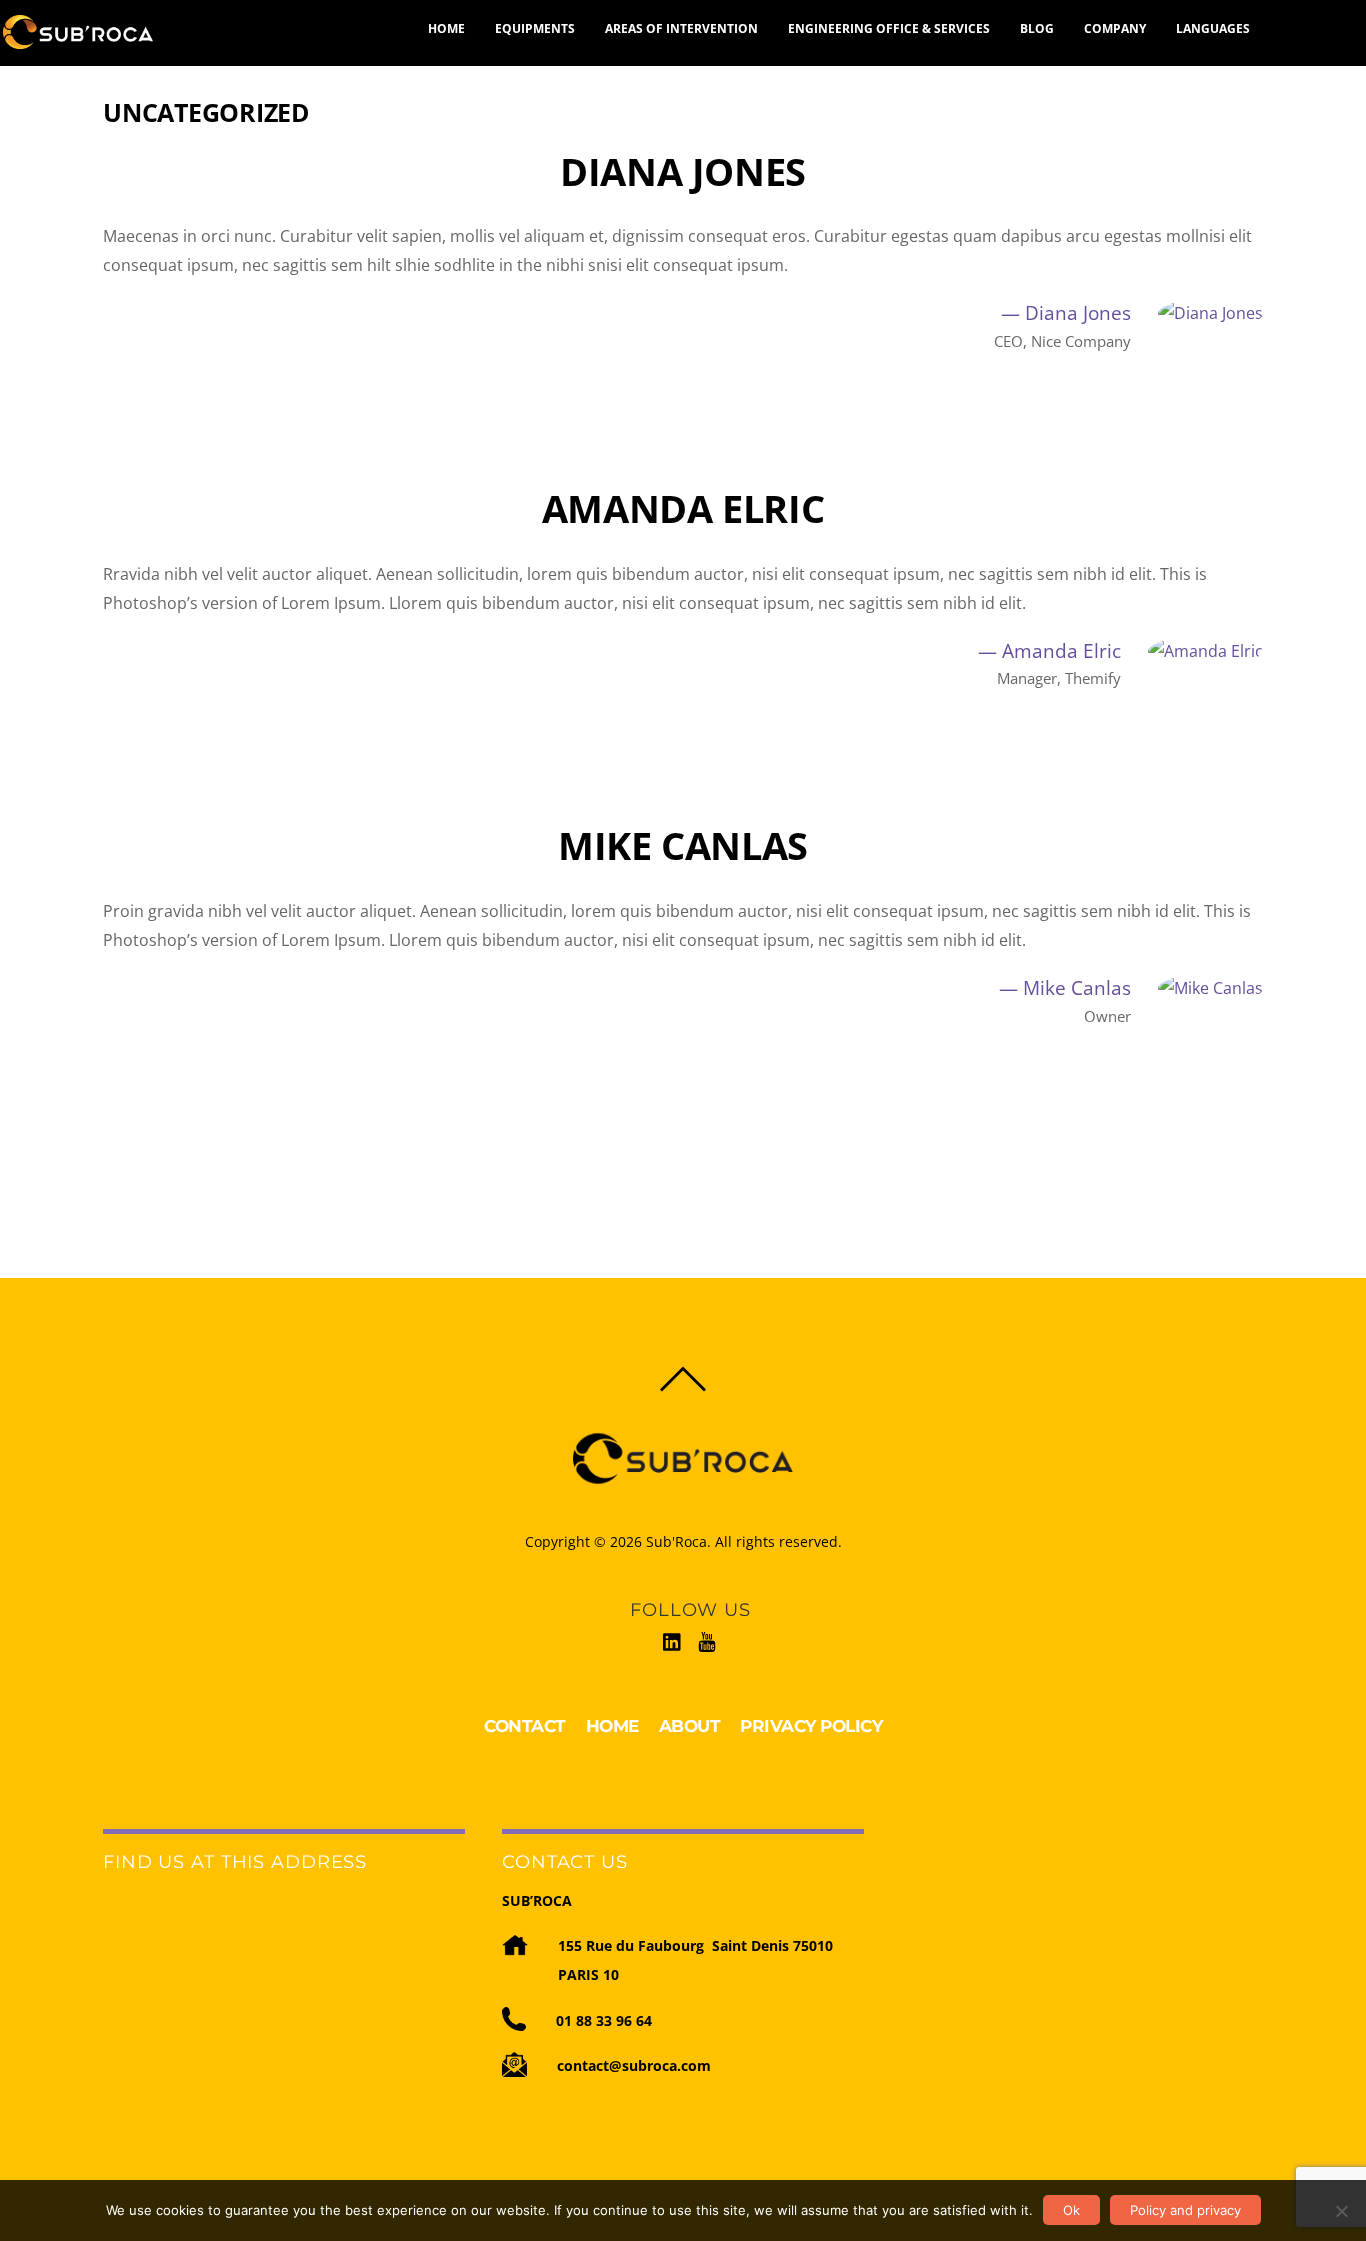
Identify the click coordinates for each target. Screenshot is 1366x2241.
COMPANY (1115, 28)
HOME (446, 28)
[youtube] (707, 1638)
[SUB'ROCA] (78, 32)
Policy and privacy (1185, 2210)
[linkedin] (673, 1638)
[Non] (1341, 2211)
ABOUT (690, 1726)
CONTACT (525, 1726)
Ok (1071, 2210)
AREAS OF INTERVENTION (681, 28)
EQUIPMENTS (535, 28)
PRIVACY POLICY (811, 1726)
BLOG (1037, 28)
